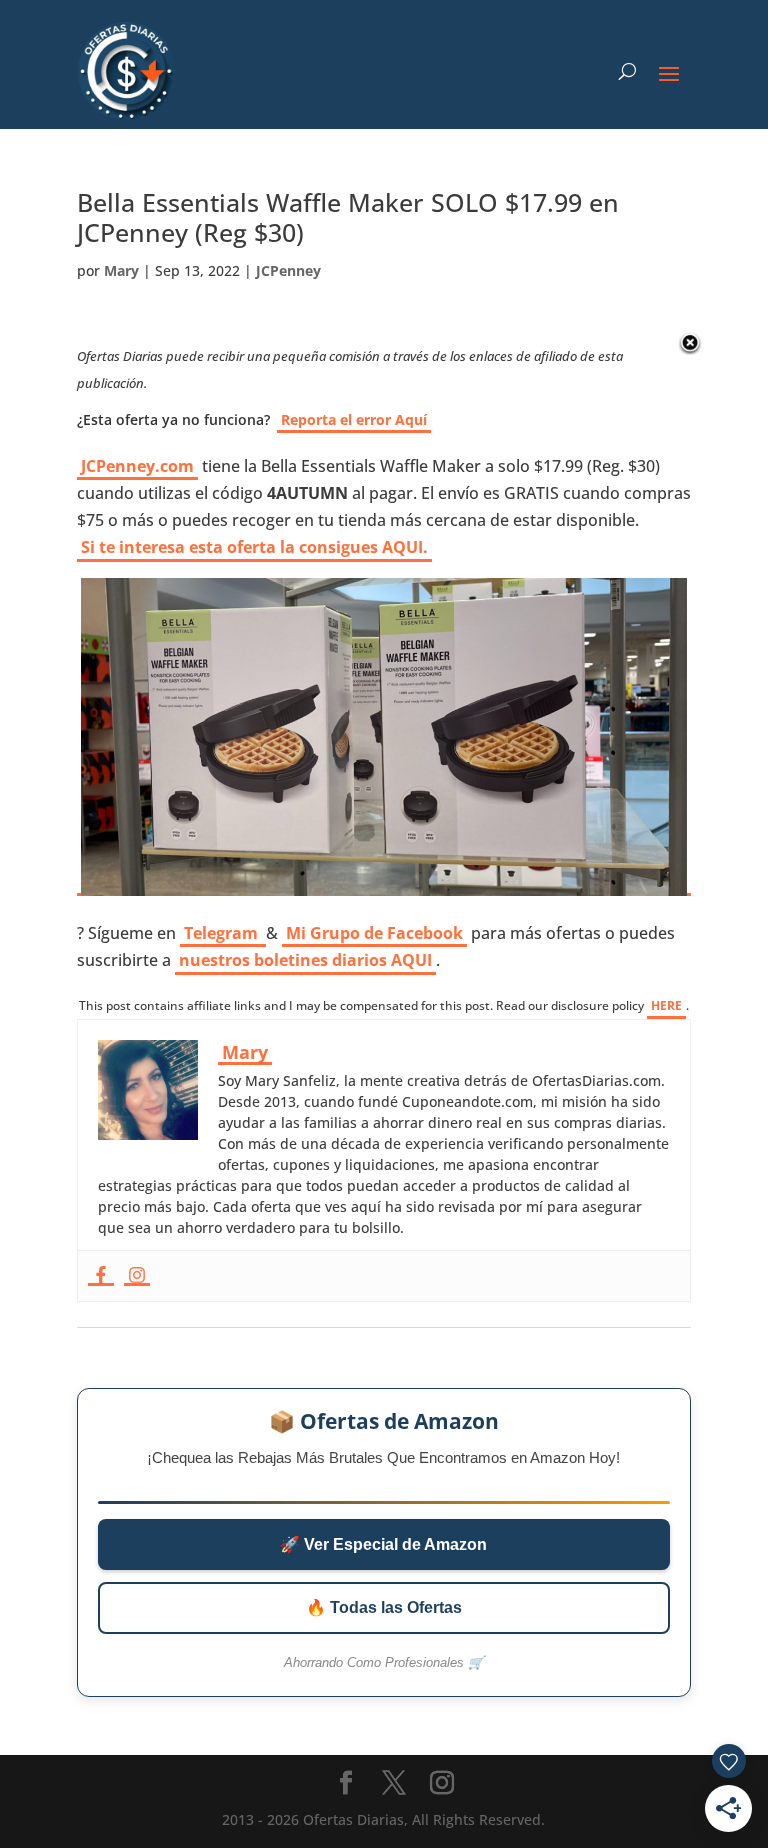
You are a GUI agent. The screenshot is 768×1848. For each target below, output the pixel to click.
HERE (666, 1005)
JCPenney (288, 270)
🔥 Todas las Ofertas (384, 1607)
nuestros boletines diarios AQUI (305, 960)
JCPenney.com (137, 466)
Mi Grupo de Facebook (374, 933)
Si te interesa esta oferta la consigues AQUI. (254, 547)
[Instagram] (137, 1276)
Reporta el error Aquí (354, 419)
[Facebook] (101, 1276)
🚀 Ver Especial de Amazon (383, 1544)
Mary (121, 270)
